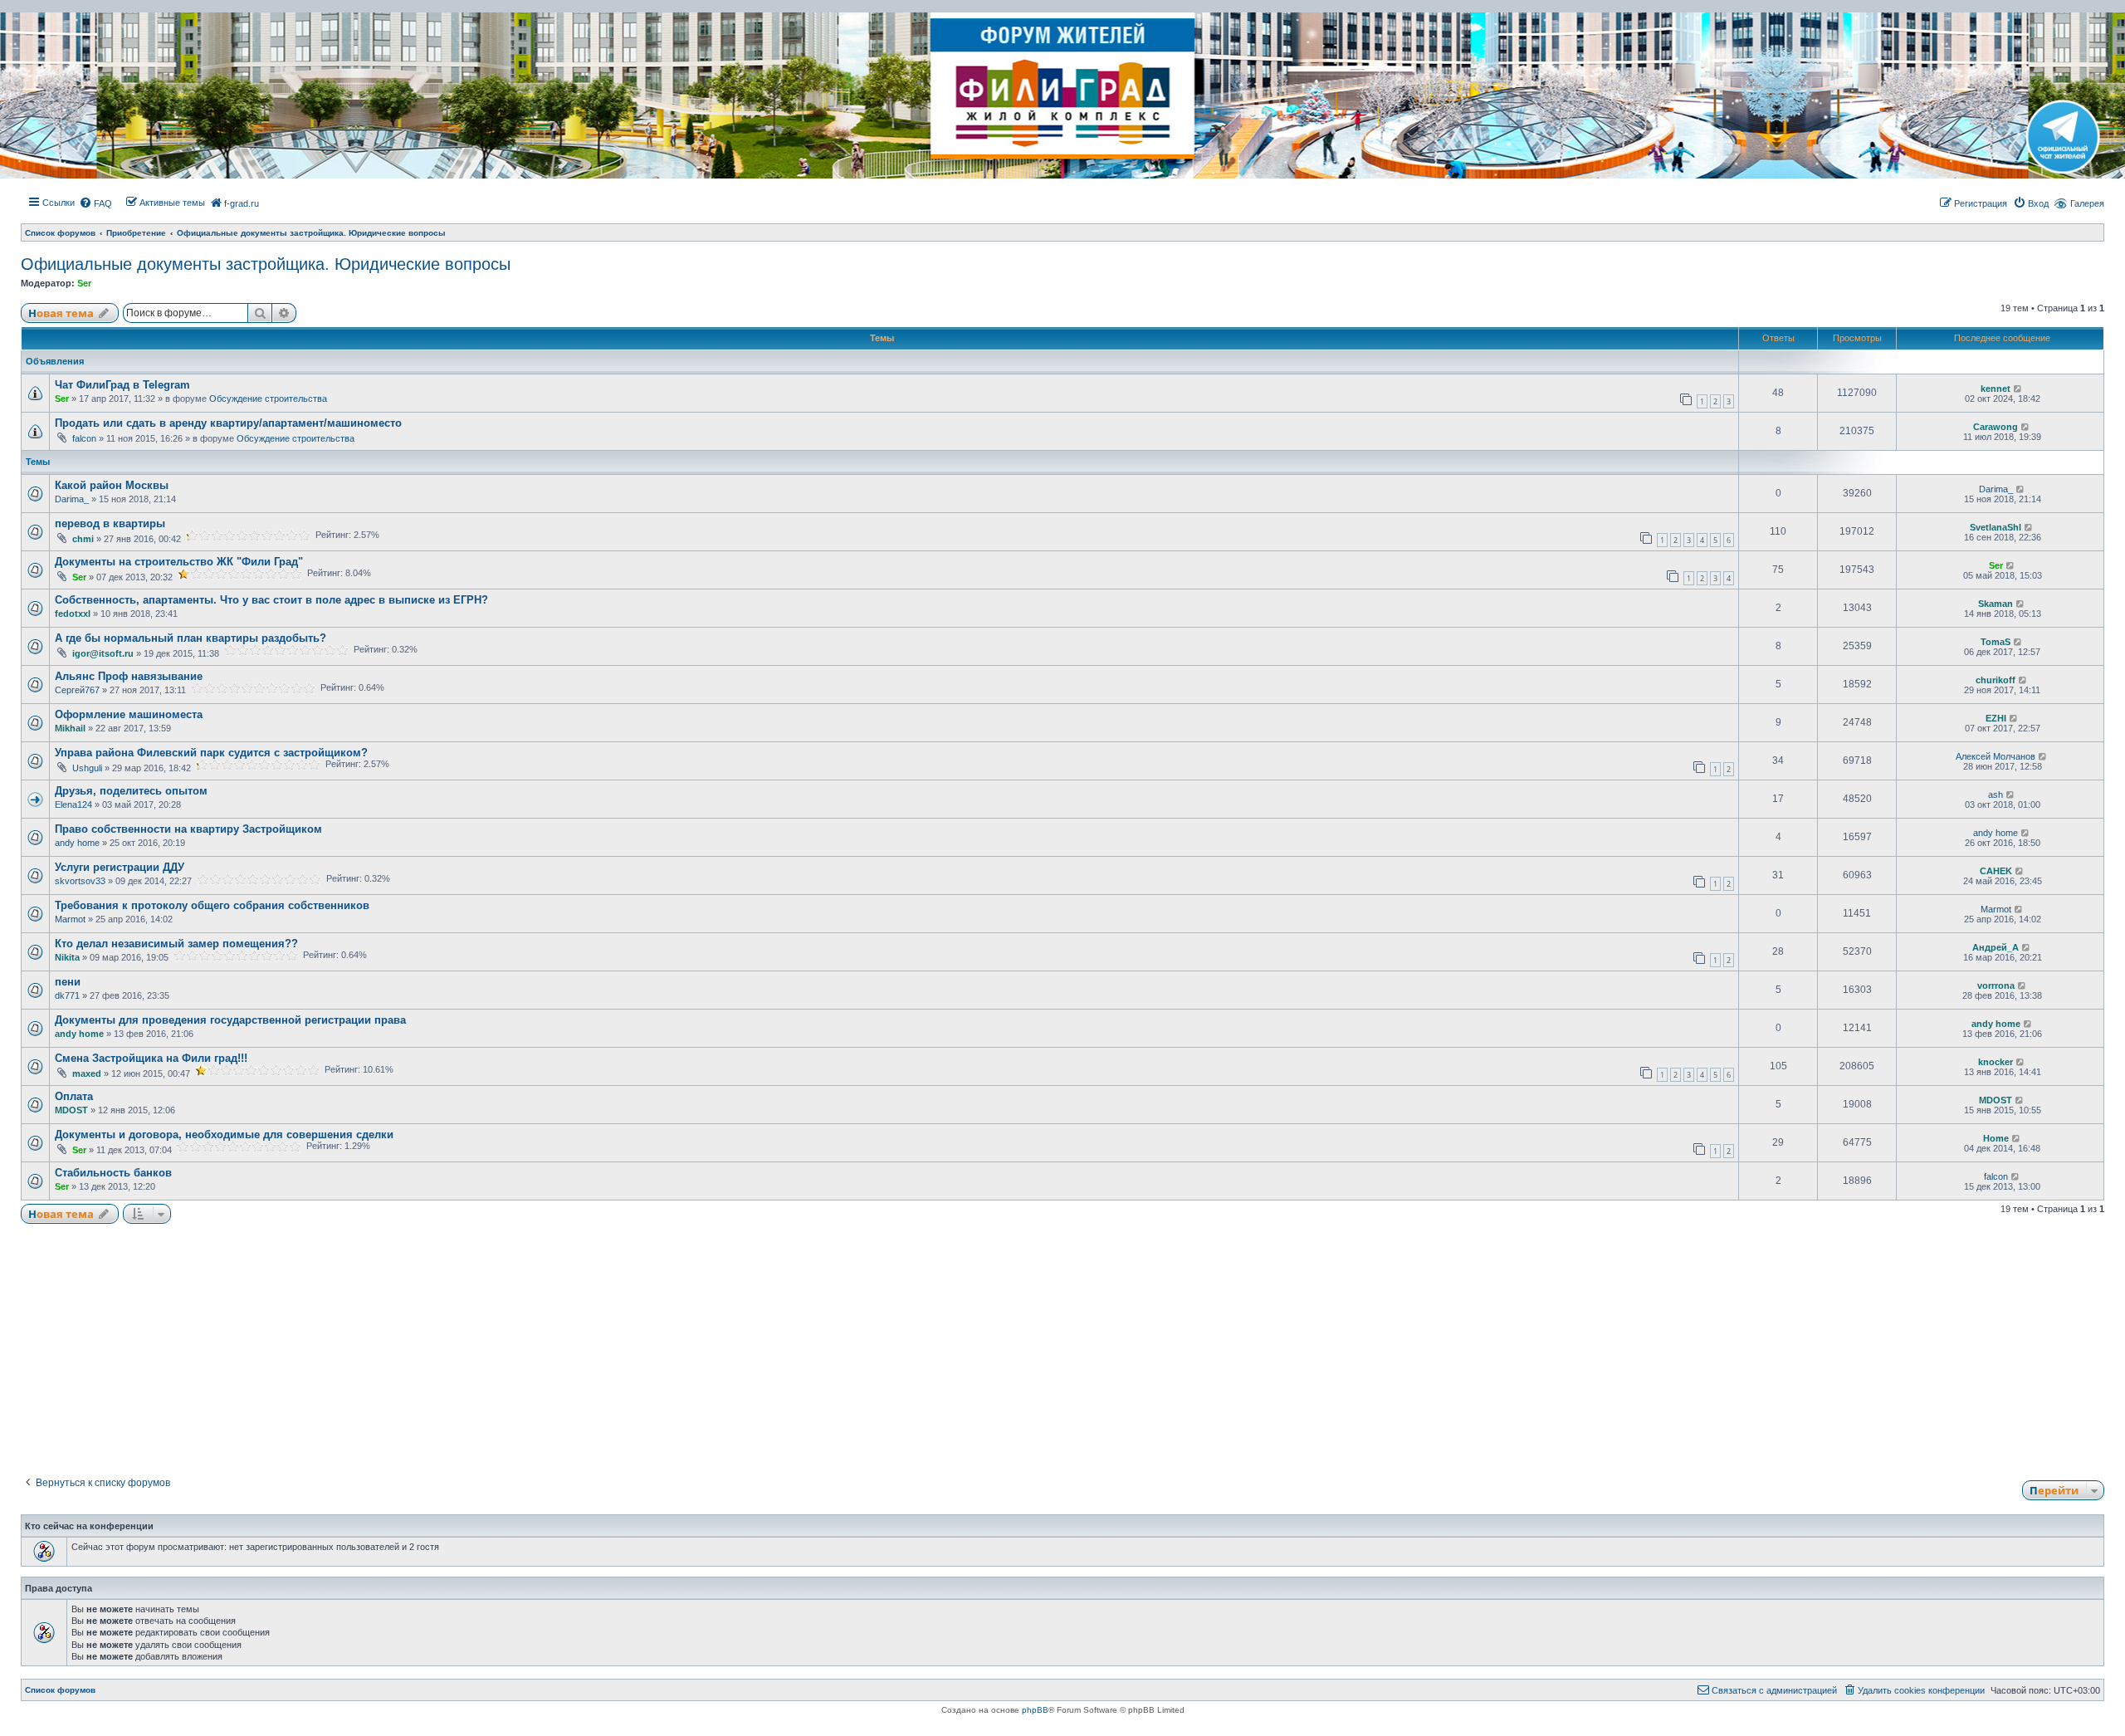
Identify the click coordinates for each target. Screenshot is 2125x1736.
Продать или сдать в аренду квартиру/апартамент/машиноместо (228, 423)
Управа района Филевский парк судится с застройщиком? (211, 753)
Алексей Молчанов (1996, 756)
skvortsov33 (80, 881)
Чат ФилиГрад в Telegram (122, 385)
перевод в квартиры (110, 523)
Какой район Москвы (112, 485)
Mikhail (70, 728)
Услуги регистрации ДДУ (120, 867)
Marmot (70, 919)
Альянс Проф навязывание (129, 676)
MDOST (71, 1110)
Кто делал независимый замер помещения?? (176, 944)
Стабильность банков (113, 1173)
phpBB (1035, 1710)
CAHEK (1996, 871)
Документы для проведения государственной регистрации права (230, 1020)
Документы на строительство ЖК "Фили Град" (179, 562)
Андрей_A (1996, 947)
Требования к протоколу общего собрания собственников (212, 905)
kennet (1996, 389)
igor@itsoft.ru (103, 653)
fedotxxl (73, 614)
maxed (87, 1073)
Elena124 (73, 804)
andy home (77, 843)
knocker (1996, 1062)
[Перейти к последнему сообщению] (2018, 389)
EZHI (1996, 718)
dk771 (67, 995)
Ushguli (87, 768)
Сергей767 (77, 690)
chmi (83, 539)
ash (1996, 795)
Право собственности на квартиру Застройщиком (188, 829)
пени (68, 982)
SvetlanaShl (1996, 527)
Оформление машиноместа (129, 714)
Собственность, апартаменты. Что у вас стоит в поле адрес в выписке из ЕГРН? (271, 600)
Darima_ (72, 499)
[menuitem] (95, 203)
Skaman (1996, 604)
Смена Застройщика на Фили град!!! (151, 1058)
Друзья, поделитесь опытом (131, 791)
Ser (84, 283)
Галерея (2087, 203)
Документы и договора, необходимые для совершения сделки (224, 1135)
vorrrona (1996, 985)
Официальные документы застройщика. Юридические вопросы (266, 264)
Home (1996, 1138)
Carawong (1996, 427)
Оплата (74, 1096)
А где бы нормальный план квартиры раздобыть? (191, 638)
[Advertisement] (1062, 1344)
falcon (84, 438)
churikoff (1996, 680)
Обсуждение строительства (268, 399)
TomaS (1996, 642)
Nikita (67, 957)
